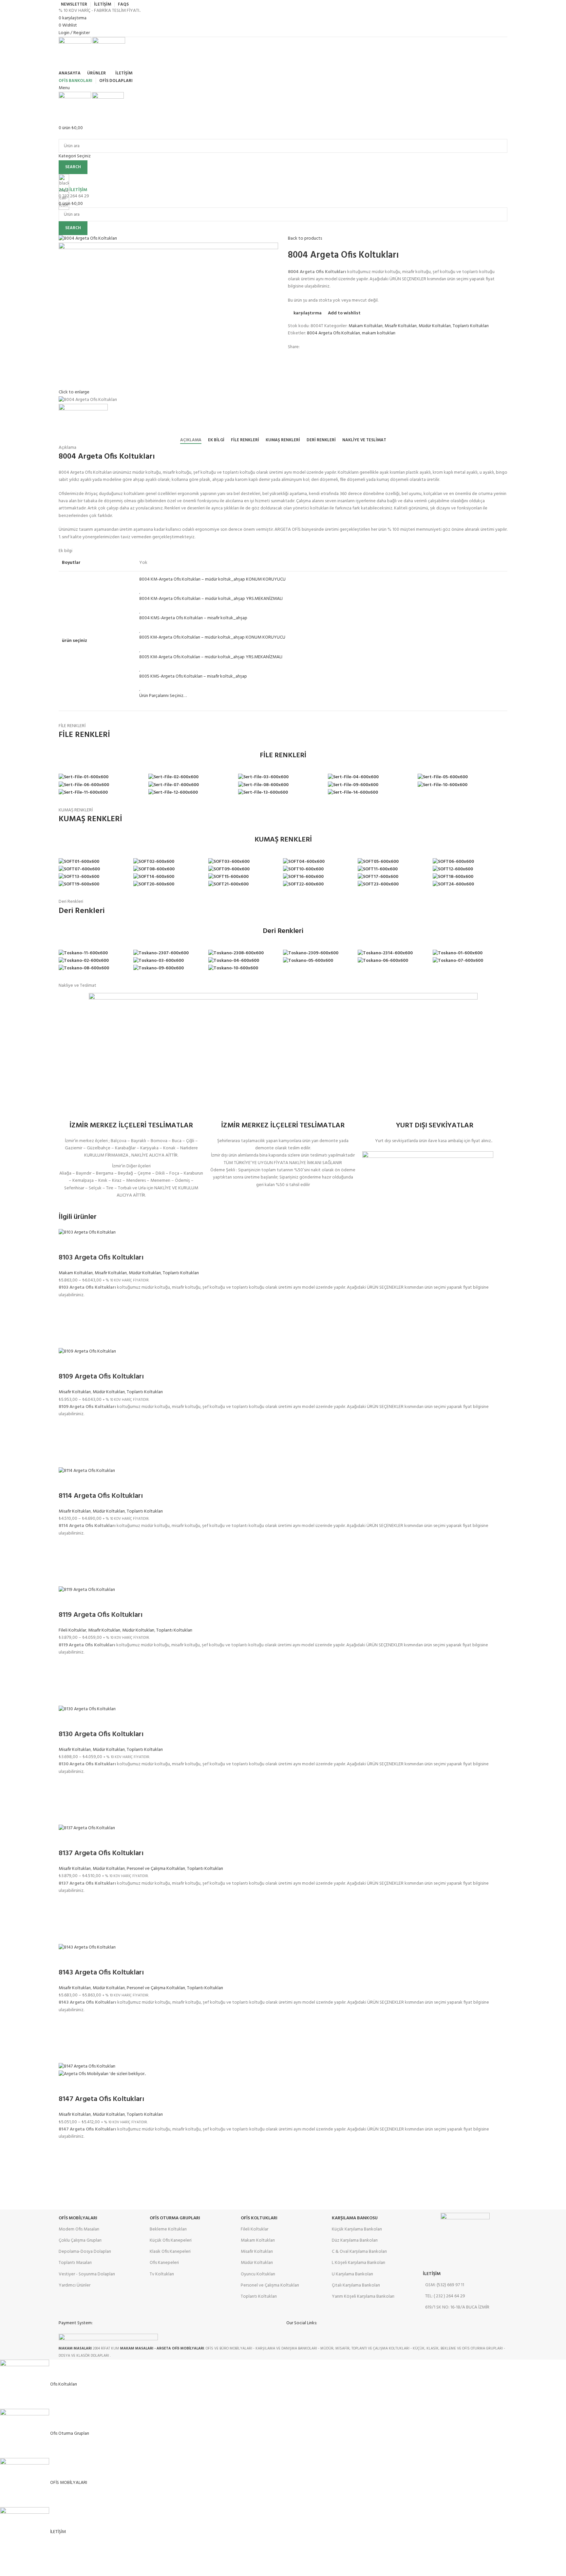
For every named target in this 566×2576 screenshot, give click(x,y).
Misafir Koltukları (401, 326)
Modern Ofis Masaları (79, 2229)
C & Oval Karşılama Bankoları (359, 2252)
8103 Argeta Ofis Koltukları (101, 1258)
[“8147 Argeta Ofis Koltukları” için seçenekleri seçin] (67, 2165)
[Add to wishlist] (67, 1307)
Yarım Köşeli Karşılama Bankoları (363, 2297)
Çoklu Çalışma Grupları (80, 2240)
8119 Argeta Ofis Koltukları (101, 1615)
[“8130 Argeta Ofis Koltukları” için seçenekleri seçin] (67, 1800)
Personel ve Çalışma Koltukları (156, 1869)
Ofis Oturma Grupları (175, 2218)
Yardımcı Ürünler (75, 2285)
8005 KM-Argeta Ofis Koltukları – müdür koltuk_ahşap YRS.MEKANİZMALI (211, 657)
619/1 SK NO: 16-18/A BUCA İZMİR (457, 2307)
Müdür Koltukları (435, 326)
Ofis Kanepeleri (164, 2263)
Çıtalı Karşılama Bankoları (356, 2285)
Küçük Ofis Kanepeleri (171, 2240)
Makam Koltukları (366, 326)
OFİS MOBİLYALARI (78, 2218)
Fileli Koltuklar (72, 1630)
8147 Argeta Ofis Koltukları (101, 2099)
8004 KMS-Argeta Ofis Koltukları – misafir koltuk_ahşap (193, 618)
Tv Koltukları (162, 2274)
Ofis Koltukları (259, 2218)
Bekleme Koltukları (168, 2229)
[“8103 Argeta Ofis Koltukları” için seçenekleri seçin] (67, 1323)
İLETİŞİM (432, 2274)
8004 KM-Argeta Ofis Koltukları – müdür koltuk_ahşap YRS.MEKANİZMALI (211, 599)
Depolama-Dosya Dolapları (85, 2252)
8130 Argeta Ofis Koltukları (101, 1734)
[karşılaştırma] (67, 1245)
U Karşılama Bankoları (352, 2274)
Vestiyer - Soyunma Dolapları (87, 2274)
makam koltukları (379, 333)
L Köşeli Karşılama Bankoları (358, 2263)
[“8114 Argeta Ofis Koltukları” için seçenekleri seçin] (67, 1562)
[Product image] (102, 2074)
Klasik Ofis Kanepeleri (170, 2252)
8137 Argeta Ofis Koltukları (101, 1853)
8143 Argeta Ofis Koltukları (101, 1973)
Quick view (67, 1340)
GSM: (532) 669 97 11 (445, 2285)
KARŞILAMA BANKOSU (355, 2218)
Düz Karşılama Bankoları (355, 2240)
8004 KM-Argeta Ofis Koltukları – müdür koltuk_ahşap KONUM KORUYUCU (212, 579)
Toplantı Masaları (75, 2263)
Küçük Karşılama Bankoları (357, 2229)
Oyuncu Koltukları (258, 2274)
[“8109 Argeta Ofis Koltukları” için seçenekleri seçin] (67, 1443)
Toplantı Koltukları (471, 326)
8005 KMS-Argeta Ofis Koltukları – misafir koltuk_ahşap (193, 676)
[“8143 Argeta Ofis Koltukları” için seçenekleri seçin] (67, 2038)
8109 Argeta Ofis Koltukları (101, 1377)
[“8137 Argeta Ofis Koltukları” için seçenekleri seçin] (67, 1919)
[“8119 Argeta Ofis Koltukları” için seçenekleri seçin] (67, 1681)
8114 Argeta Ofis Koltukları (101, 1496)
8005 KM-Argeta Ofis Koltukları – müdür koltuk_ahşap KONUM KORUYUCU (212, 637)
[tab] (191, 440)
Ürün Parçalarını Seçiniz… (163, 696)
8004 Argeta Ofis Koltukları (333, 333)
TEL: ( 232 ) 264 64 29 (445, 2296)
